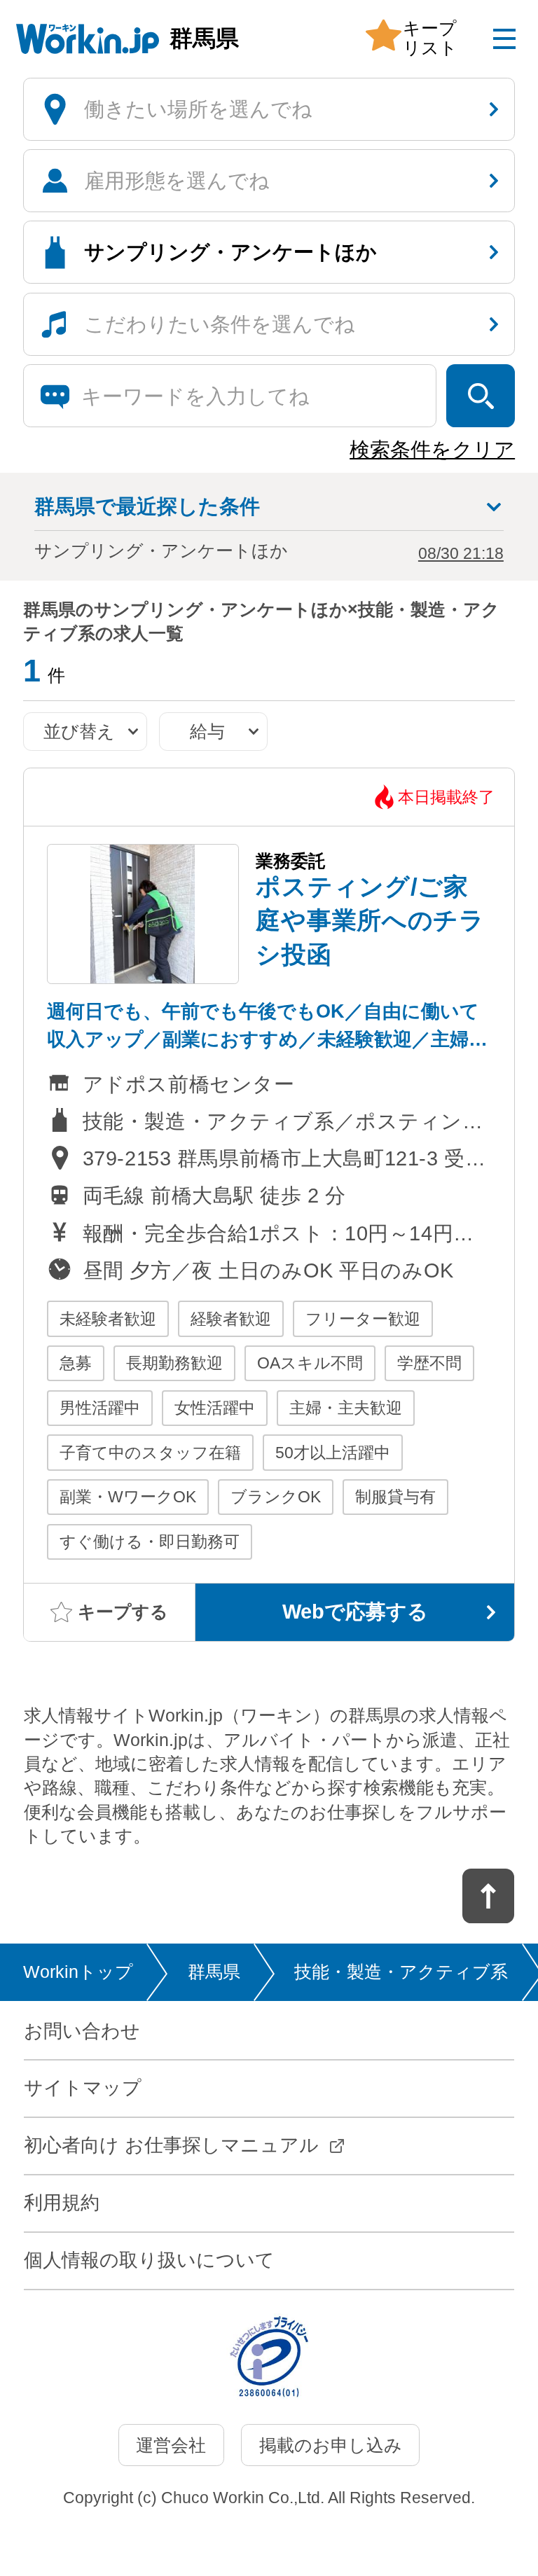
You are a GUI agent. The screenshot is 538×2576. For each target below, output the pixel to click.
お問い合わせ (82, 2031)
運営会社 (171, 2445)
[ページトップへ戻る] (489, 1896)
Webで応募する (355, 1612)
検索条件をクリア (432, 450)
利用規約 (62, 2203)
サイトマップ (83, 2088)
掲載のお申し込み (331, 2445)
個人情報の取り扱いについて (149, 2260)
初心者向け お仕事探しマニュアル (171, 2145)
